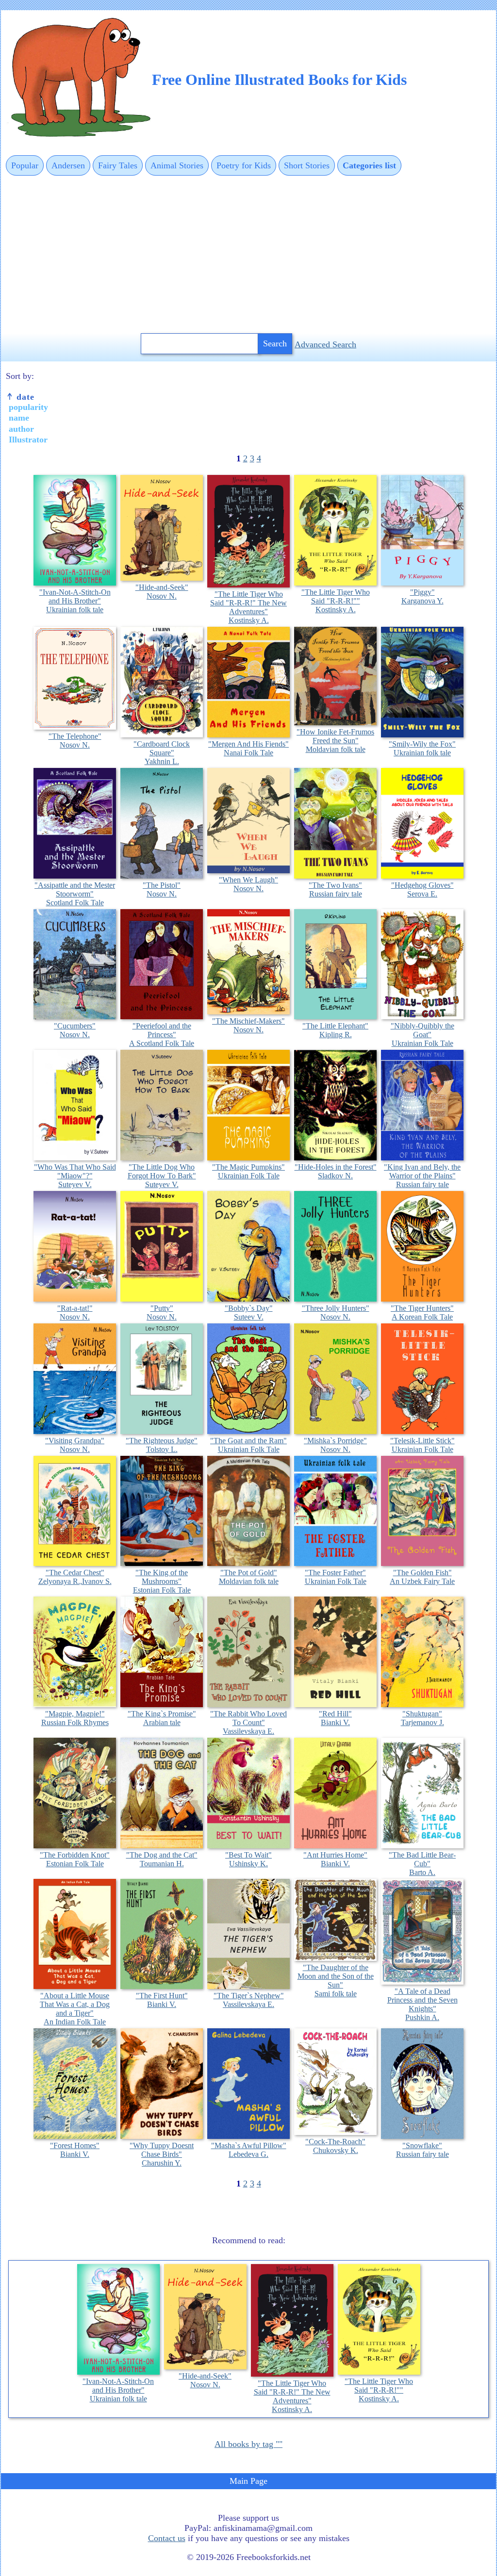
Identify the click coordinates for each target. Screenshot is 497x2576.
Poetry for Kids (244, 165)
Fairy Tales (118, 165)
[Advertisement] (248, 255)
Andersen (68, 165)
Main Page (248, 2481)
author (21, 429)
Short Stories (307, 165)
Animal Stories (177, 165)
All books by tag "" (248, 2444)
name (19, 418)
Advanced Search (325, 344)
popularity (28, 407)
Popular (25, 165)
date (24, 397)
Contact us (167, 2538)
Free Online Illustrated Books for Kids (279, 80)
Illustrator (28, 440)
